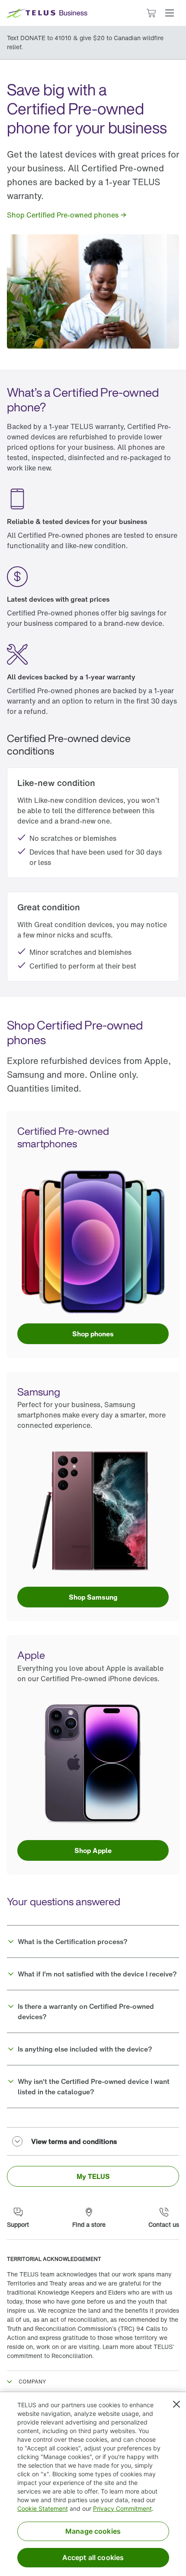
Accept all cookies (93, 2557)
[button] (170, 13)
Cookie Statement (43, 2508)
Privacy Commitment (122, 2508)
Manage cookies (93, 2531)
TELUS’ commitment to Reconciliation (90, 2351)
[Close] (176, 2404)
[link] (67, 215)
